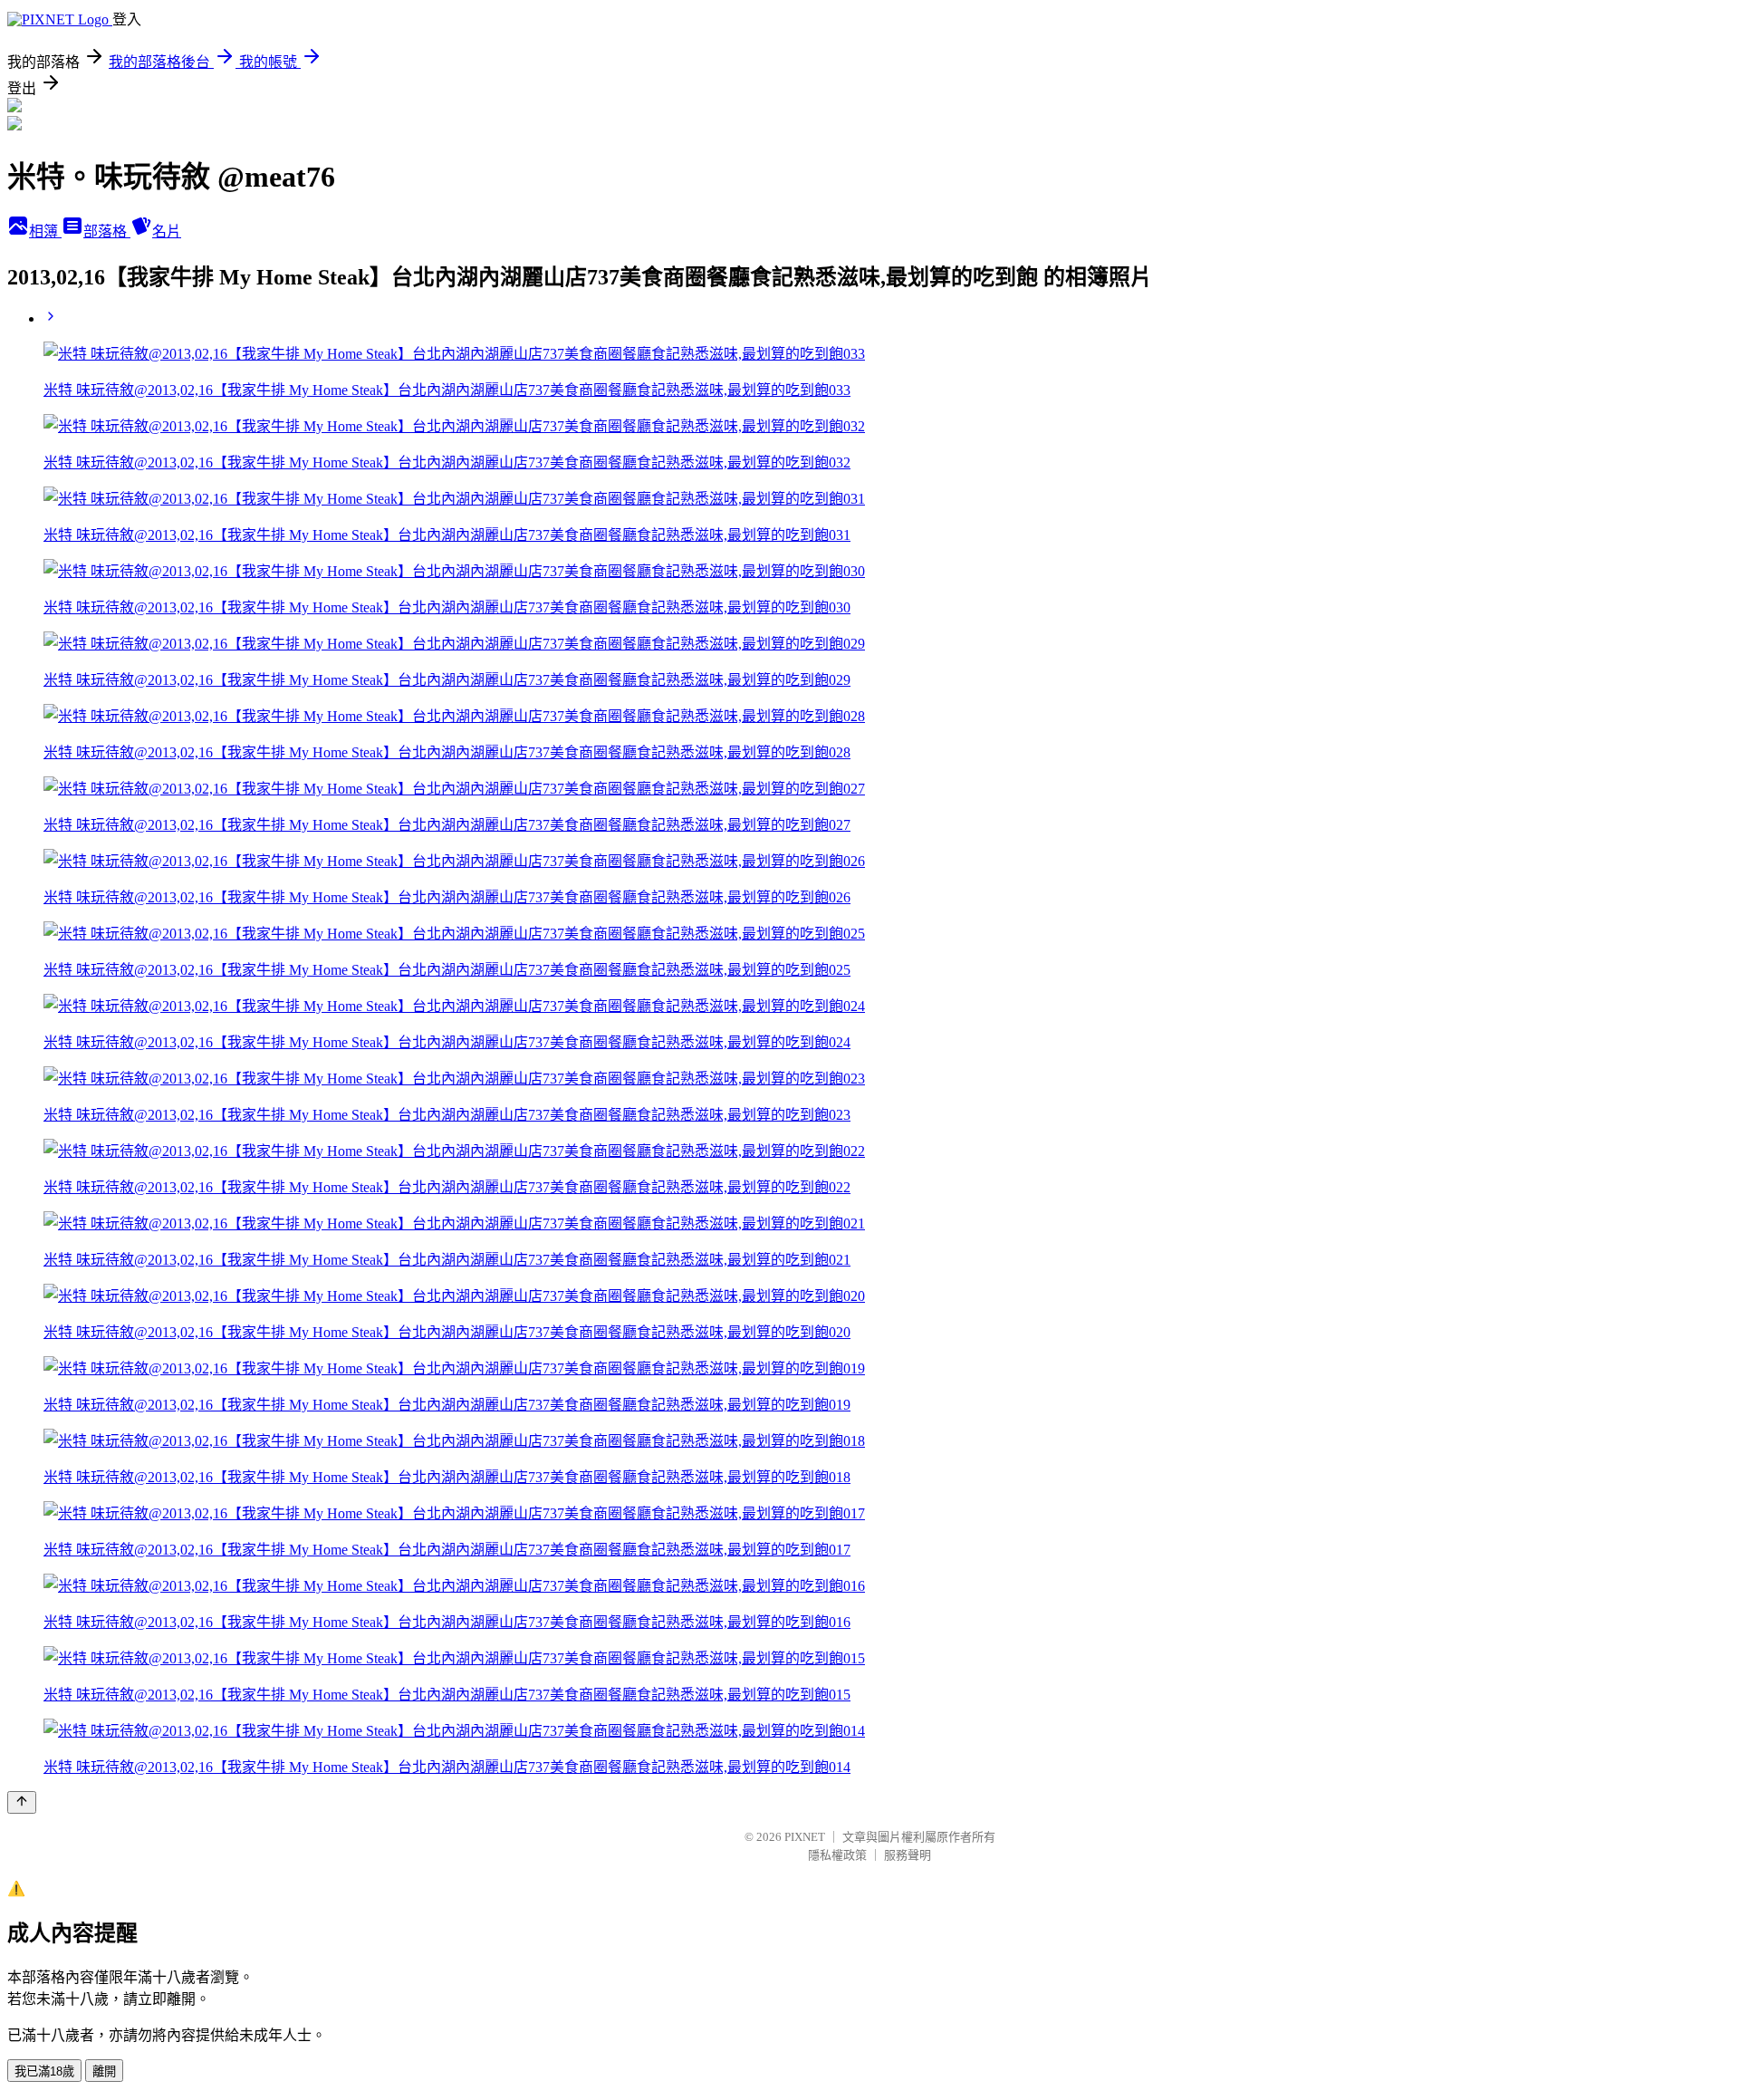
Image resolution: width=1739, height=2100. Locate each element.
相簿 (45, 231)
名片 (167, 231)
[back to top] (22, 1802)
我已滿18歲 (44, 2071)
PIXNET (805, 1837)
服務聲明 (908, 1855)
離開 (104, 2071)
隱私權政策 (837, 1855)
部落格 (107, 231)
